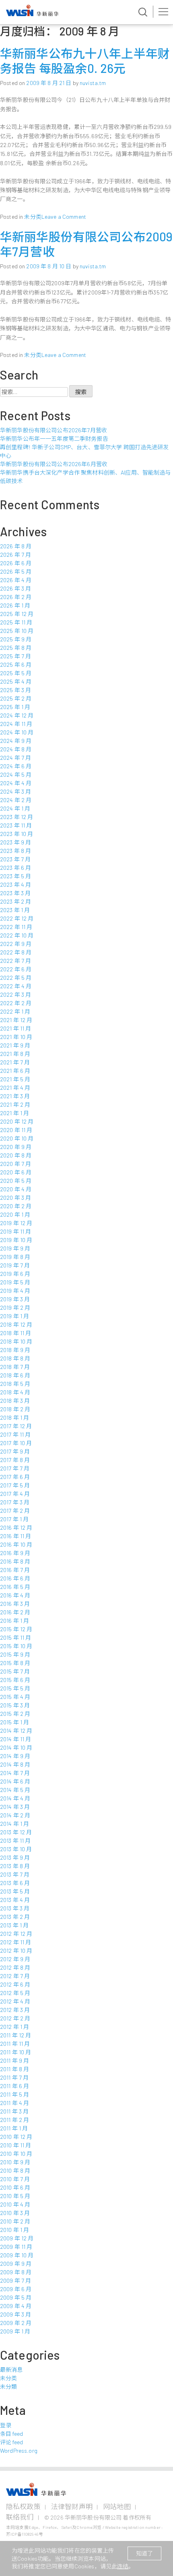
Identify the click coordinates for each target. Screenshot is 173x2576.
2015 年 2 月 (15, 1714)
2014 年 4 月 (15, 1798)
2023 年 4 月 (15, 885)
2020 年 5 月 (16, 1181)
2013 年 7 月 (15, 1874)
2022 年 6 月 (16, 969)
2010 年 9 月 (15, 2162)
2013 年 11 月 (15, 1841)
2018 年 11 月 (16, 1333)
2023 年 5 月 (15, 876)
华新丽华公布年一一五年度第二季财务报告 (54, 439)
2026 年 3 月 (15, 588)
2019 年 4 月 (15, 1291)
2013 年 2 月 (15, 1917)
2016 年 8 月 (15, 1561)
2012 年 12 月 (16, 1934)
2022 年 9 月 (16, 944)
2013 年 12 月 (16, 1832)
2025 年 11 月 (16, 622)
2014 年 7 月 (15, 1773)
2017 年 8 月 (15, 1460)
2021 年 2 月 (15, 1104)
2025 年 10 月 (17, 631)
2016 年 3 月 (15, 1604)
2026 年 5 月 (16, 571)
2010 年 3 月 (15, 2213)
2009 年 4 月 (16, 2306)
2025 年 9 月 (16, 639)
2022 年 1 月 (15, 1011)
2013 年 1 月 (14, 1925)
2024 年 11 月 (16, 724)
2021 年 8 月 (15, 1054)
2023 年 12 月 (17, 817)
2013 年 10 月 (16, 1849)
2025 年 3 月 (15, 690)
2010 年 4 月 (15, 2204)
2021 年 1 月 (14, 1113)
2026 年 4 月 (16, 580)
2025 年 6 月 (16, 665)
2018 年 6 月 (15, 1375)
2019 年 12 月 (16, 1223)
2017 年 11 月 (15, 1434)
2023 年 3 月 (15, 893)
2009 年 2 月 (16, 2323)
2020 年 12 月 (17, 1121)
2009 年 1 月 (15, 2331)
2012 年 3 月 (15, 2010)
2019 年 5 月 (15, 1282)
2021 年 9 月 (15, 1045)
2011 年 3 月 (14, 2111)
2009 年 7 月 (15, 2280)
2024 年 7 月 (15, 758)
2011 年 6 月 (14, 2086)
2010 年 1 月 (14, 2230)
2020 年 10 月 (17, 1138)
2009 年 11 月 (16, 2247)
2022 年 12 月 (17, 918)
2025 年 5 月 (16, 673)
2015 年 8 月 (15, 1663)
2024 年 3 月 (15, 791)
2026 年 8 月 (16, 546)
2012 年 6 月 (15, 1984)
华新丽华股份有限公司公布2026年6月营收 (54, 464)
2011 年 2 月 (14, 2120)
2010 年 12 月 (16, 2137)
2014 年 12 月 (16, 1731)
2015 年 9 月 (15, 1654)
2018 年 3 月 (15, 1401)
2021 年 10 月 (16, 1037)
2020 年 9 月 (16, 1147)
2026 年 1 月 (15, 605)
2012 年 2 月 (15, 2018)
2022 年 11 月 (16, 927)
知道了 (144, 2553)
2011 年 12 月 (16, 2035)
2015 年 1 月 (14, 1722)
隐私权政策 (23, 2506)
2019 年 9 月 (15, 1248)
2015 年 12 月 (16, 1629)
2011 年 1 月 (14, 2128)
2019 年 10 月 (16, 1240)
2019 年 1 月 (14, 1316)
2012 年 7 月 (15, 1976)
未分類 (8, 2386)
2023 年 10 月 (17, 834)
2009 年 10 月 (17, 2255)
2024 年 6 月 (16, 766)
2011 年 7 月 (14, 2077)
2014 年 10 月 (16, 1747)
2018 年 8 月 (15, 1358)
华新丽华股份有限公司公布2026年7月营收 (54, 430)
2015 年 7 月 (15, 1671)
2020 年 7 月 (15, 1164)
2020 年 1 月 (15, 1214)
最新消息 (11, 2370)
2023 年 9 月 (15, 842)
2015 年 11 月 (16, 1637)
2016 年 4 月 (15, 1595)
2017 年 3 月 (15, 1502)
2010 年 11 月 (16, 2145)
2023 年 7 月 (15, 859)
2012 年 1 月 (14, 2027)
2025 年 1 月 (15, 707)
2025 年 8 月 (16, 648)
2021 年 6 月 (15, 1071)
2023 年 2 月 (15, 901)
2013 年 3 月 (15, 1908)
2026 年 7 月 (15, 555)
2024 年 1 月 (15, 808)
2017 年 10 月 (16, 1443)
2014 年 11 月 (16, 1739)
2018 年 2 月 (15, 1409)
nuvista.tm (93, 83)
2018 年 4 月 (15, 1392)
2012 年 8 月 (15, 1967)
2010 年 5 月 (15, 2196)
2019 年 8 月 (15, 1257)
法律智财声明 (72, 2506)
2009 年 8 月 (16, 2272)
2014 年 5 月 (15, 1790)
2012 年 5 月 (15, 1993)
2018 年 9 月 (15, 1350)
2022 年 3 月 (15, 995)
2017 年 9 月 (15, 1451)
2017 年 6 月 (15, 1477)
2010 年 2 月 (15, 2221)
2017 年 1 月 (14, 1519)
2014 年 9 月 (15, 1756)
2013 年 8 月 (15, 1866)
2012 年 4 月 (15, 2001)
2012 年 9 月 (15, 1959)
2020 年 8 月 (16, 1155)
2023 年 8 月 (15, 851)
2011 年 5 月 (14, 2094)
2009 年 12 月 (17, 2238)
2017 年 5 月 (15, 1485)
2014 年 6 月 (15, 1781)
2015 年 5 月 (15, 1688)
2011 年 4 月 (14, 2103)
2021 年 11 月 (16, 1028)
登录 (6, 2425)
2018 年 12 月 (16, 1324)
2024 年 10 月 (17, 732)
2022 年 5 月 (16, 978)
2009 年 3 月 (15, 2314)
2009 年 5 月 (16, 2297)
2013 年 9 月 (15, 1857)
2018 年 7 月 (15, 1367)
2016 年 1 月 (14, 1621)
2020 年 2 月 (16, 1206)
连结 (123, 2566)
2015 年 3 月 (15, 1705)
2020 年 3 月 (15, 1198)
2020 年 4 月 (16, 1189)
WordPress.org (19, 2451)
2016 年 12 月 (16, 1528)
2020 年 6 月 (16, 1172)
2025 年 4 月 (16, 681)
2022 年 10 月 (17, 935)
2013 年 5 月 (15, 1891)
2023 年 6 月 (15, 868)
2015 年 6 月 (15, 1680)
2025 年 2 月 (16, 698)
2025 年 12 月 (17, 614)
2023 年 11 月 (16, 825)
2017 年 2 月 (15, 1511)
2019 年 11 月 (16, 1231)
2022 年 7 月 (15, 961)
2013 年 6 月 (15, 1883)
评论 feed (11, 2442)
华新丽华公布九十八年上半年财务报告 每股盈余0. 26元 (85, 61)
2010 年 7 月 (15, 2179)
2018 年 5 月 (15, 1384)
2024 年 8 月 (16, 749)
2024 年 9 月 (16, 741)
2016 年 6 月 (15, 1578)
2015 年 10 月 (16, 1646)
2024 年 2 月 (16, 800)
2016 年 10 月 (16, 1544)
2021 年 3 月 (15, 1096)
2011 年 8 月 (14, 2069)
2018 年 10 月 (16, 1341)
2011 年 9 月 (14, 2061)
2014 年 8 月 (15, 1764)
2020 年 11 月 (16, 1130)
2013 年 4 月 (15, 1900)
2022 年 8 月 (16, 952)
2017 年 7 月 (15, 1468)
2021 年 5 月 (15, 1079)
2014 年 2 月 (15, 1815)
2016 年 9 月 (15, 1553)
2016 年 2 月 (15, 1612)
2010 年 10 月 (16, 2154)
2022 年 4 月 (16, 986)
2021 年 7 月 (15, 1062)
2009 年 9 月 (16, 2264)
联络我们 (20, 2517)
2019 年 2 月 (15, 1308)
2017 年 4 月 (15, 1494)
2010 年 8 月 (15, 2171)
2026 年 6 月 (16, 563)
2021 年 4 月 (15, 1088)
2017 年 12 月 (16, 1426)
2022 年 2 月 (16, 1003)
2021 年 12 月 (16, 1020)
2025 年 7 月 (15, 656)
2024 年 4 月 (16, 783)
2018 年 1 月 (14, 1418)
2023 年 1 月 (15, 910)
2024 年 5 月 (16, 775)
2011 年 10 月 (16, 2052)
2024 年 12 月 (17, 715)
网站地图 (117, 2506)
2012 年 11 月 (16, 1942)
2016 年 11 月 (16, 1536)
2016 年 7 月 (15, 1570)
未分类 (33, 217)
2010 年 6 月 (15, 2187)
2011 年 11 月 (15, 2044)
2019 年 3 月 (15, 1299)
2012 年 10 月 (16, 1951)
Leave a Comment (64, 217)
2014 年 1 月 (14, 1824)
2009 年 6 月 (16, 2289)
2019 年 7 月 (15, 1265)
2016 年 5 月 (15, 1587)
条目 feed (11, 2434)
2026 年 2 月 (16, 597)
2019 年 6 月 (15, 1274)
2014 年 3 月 (15, 1807)
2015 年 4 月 (15, 1697)
